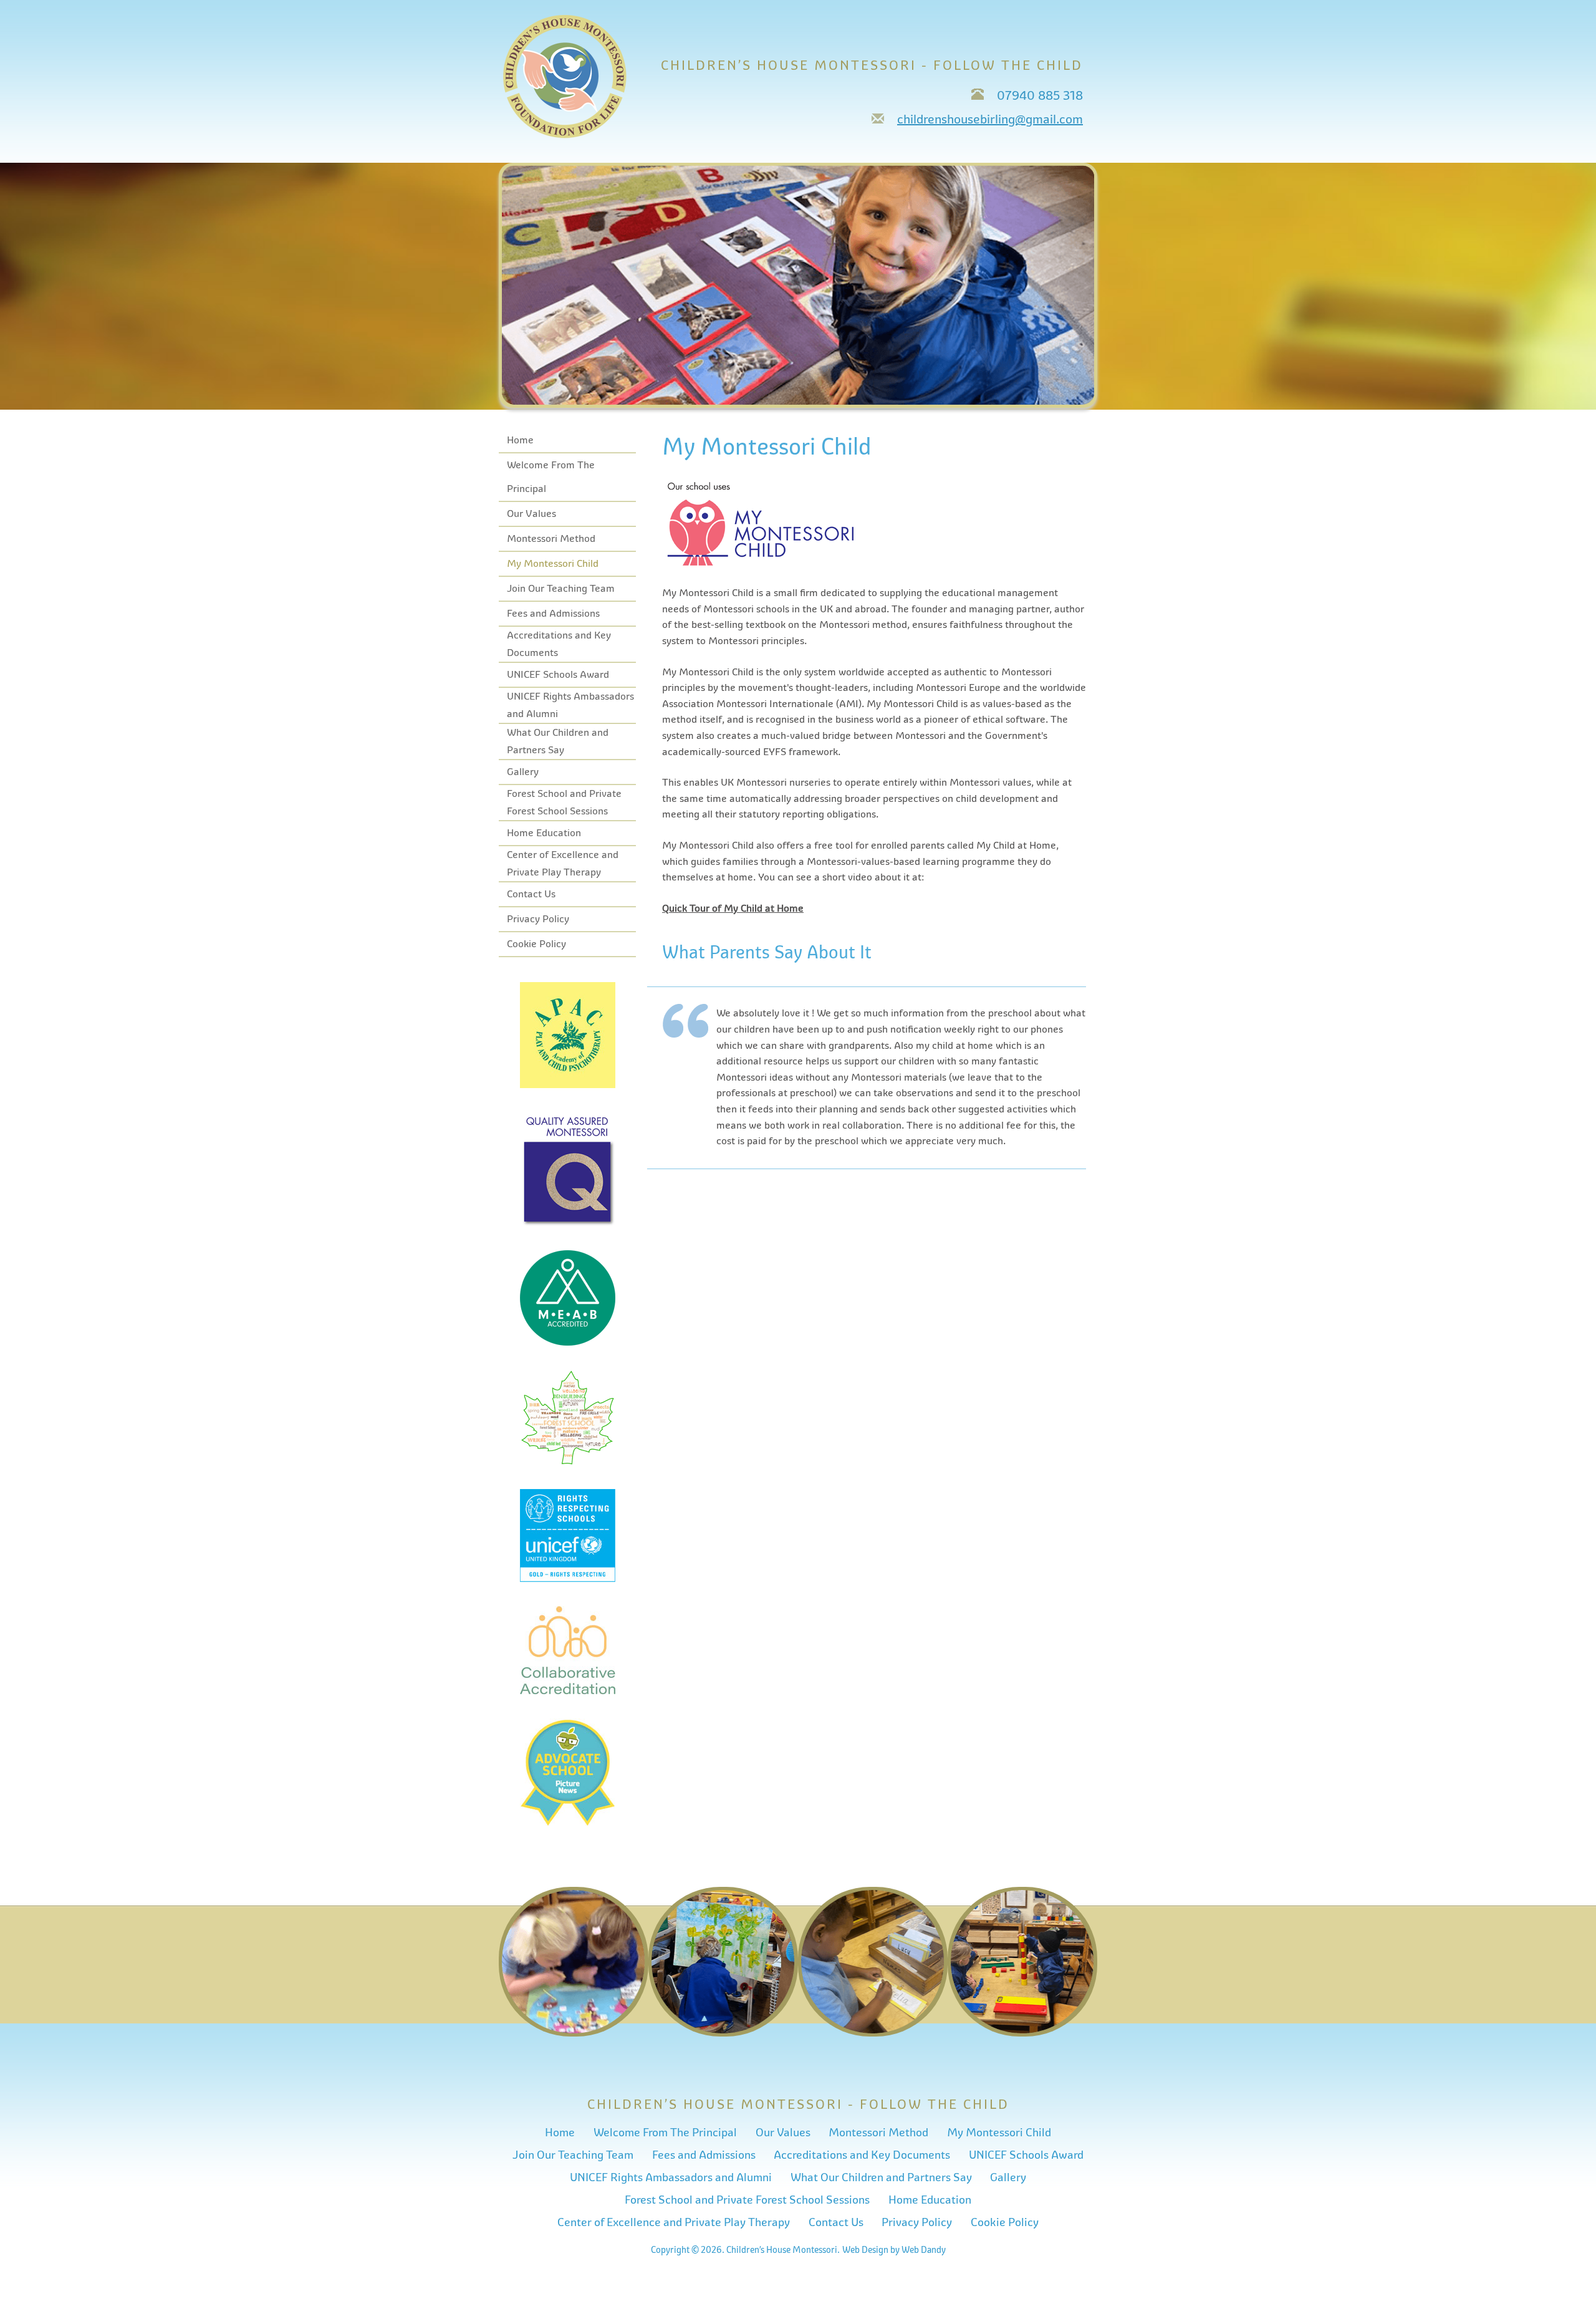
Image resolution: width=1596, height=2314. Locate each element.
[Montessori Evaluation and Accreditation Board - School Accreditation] (568, 1343)
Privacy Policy (538, 919)
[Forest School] (568, 1462)
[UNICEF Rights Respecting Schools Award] (568, 1579)
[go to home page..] (565, 135)
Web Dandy (924, 2250)
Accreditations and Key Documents (862, 2155)
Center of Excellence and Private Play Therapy (674, 2222)
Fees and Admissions (553, 614)
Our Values (531, 514)
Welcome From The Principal (665, 2133)
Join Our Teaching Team (561, 589)
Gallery (523, 772)
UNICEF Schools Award (558, 675)
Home (520, 440)
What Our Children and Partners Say (881, 2177)
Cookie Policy (536, 944)
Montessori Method (551, 539)
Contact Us (531, 894)
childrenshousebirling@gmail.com (990, 119)
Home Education (544, 833)
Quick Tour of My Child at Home (733, 909)
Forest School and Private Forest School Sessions (747, 2200)
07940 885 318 (1040, 96)
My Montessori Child (553, 564)
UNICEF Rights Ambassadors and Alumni (671, 2177)
